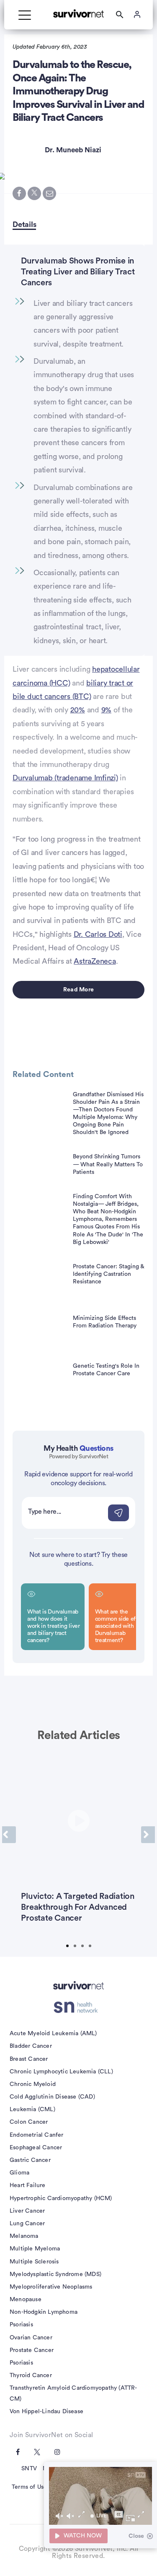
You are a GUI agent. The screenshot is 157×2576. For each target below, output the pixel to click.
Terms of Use (29, 2487)
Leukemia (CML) (32, 2109)
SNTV (29, 2469)
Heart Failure (28, 2185)
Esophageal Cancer (36, 2148)
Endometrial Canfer (37, 2135)
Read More (78, 990)
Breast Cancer (29, 2059)
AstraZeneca (95, 961)
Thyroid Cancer (31, 2375)
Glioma (19, 2173)
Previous (9, 1835)
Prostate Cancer (32, 2350)
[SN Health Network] (78, 2008)
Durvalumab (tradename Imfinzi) (65, 778)
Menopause (26, 2300)
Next (148, 1835)
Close (136, 2536)
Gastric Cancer (30, 2160)
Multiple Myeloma (35, 2249)
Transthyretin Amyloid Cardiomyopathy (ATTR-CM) (73, 2393)
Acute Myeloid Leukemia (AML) (53, 2034)
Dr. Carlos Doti (98, 934)
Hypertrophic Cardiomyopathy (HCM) (61, 2198)
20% (78, 710)
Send (118, 1513)
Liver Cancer (27, 2211)
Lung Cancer (27, 2224)
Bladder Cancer (31, 2046)
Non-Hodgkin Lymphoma (44, 2312)
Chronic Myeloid (33, 2084)
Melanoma (24, 2236)
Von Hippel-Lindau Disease (46, 2412)
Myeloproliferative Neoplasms (51, 2287)
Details (24, 224)
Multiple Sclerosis (34, 2262)
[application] (100, 2496)
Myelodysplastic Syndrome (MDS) (55, 2274)
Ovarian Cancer (31, 2338)
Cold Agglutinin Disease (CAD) (52, 2097)
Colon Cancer (29, 2122)
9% (107, 710)
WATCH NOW (83, 2536)
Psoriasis (21, 2325)
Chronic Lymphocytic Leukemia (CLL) (61, 2072)
